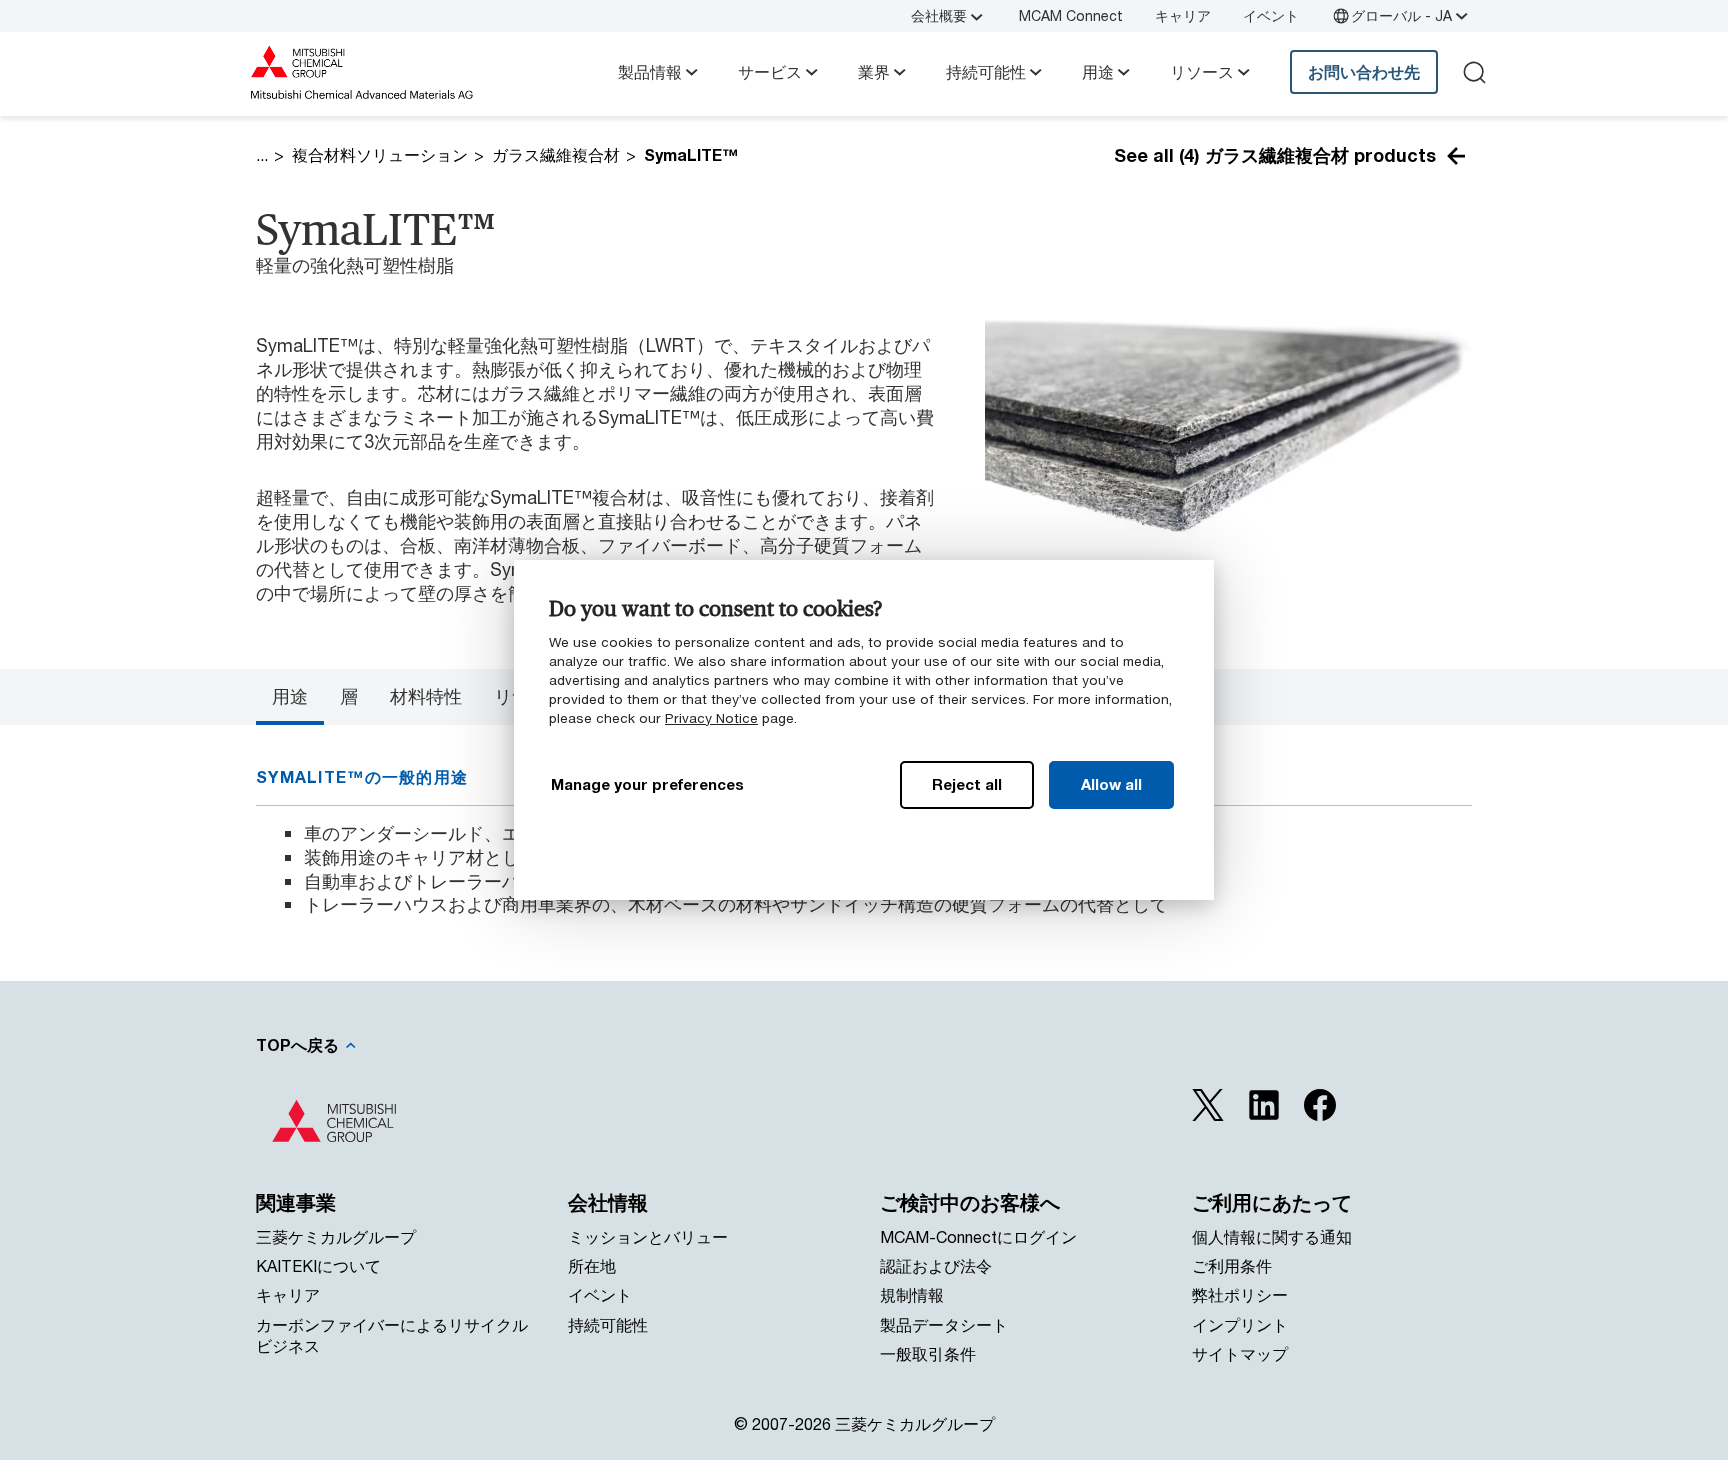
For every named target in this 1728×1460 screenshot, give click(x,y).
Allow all (1111, 784)
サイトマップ (1240, 1353)
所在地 (592, 1265)
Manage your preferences (647, 784)
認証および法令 (936, 1265)
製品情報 (650, 71)
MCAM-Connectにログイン (978, 1236)
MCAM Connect (1071, 15)
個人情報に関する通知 (1272, 1236)
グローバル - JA (1401, 15)
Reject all (967, 784)
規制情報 (912, 1294)
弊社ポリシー (1240, 1294)
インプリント (1240, 1324)
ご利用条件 (1232, 1265)
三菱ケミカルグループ (336, 1236)
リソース (1202, 71)
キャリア (1183, 15)
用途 (1098, 71)
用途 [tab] (290, 696)
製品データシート (944, 1324)
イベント (1271, 15)
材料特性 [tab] (426, 696)
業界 (874, 71)
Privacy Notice (711, 718)
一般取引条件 (928, 1353)
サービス (770, 71)
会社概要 (939, 15)
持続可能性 (986, 71)
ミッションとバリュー (648, 1236)
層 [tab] (349, 696)
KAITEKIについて (318, 1265)
